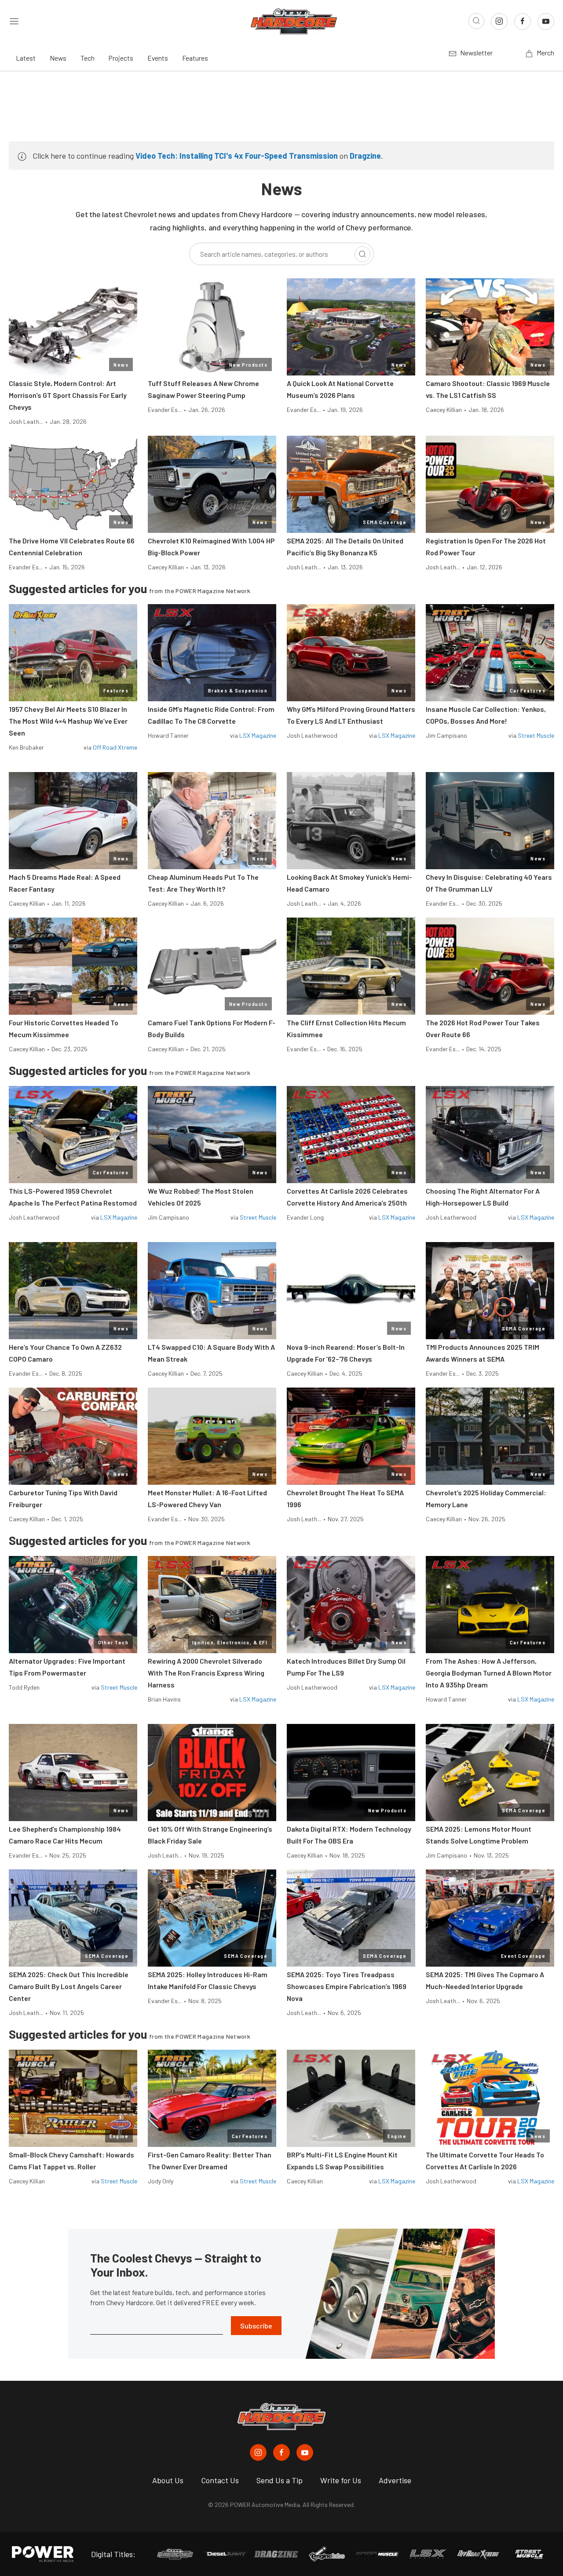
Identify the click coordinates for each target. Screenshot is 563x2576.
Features (195, 58)
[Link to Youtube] (546, 22)
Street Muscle (536, 735)
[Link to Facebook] (523, 22)
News (58, 58)
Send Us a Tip (280, 2480)
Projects (121, 58)
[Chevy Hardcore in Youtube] (305, 2452)
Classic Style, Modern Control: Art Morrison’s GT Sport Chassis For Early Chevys (68, 395)
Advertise (395, 2480)
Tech (88, 58)
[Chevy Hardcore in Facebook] (281, 2452)
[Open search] (476, 21)
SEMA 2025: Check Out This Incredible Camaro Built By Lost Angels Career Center (69, 1986)
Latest (26, 58)
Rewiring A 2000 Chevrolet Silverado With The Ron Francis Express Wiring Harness (206, 1673)
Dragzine (365, 156)
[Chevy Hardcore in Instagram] (258, 2452)
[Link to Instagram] (499, 22)
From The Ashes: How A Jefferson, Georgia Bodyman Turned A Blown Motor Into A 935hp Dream (489, 1673)
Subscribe (256, 2326)
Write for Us (341, 2480)
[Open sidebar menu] (14, 21)
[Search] (362, 254)
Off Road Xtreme (115, 747)
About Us (168, 2480)
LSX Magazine (258, 735)
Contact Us (220, 2480)
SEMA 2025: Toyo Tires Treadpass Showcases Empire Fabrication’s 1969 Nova (347, 1986)
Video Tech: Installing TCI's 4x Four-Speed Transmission (237, 156)
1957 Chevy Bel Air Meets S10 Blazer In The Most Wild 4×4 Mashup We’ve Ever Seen (68, 721)
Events (158, 58)
